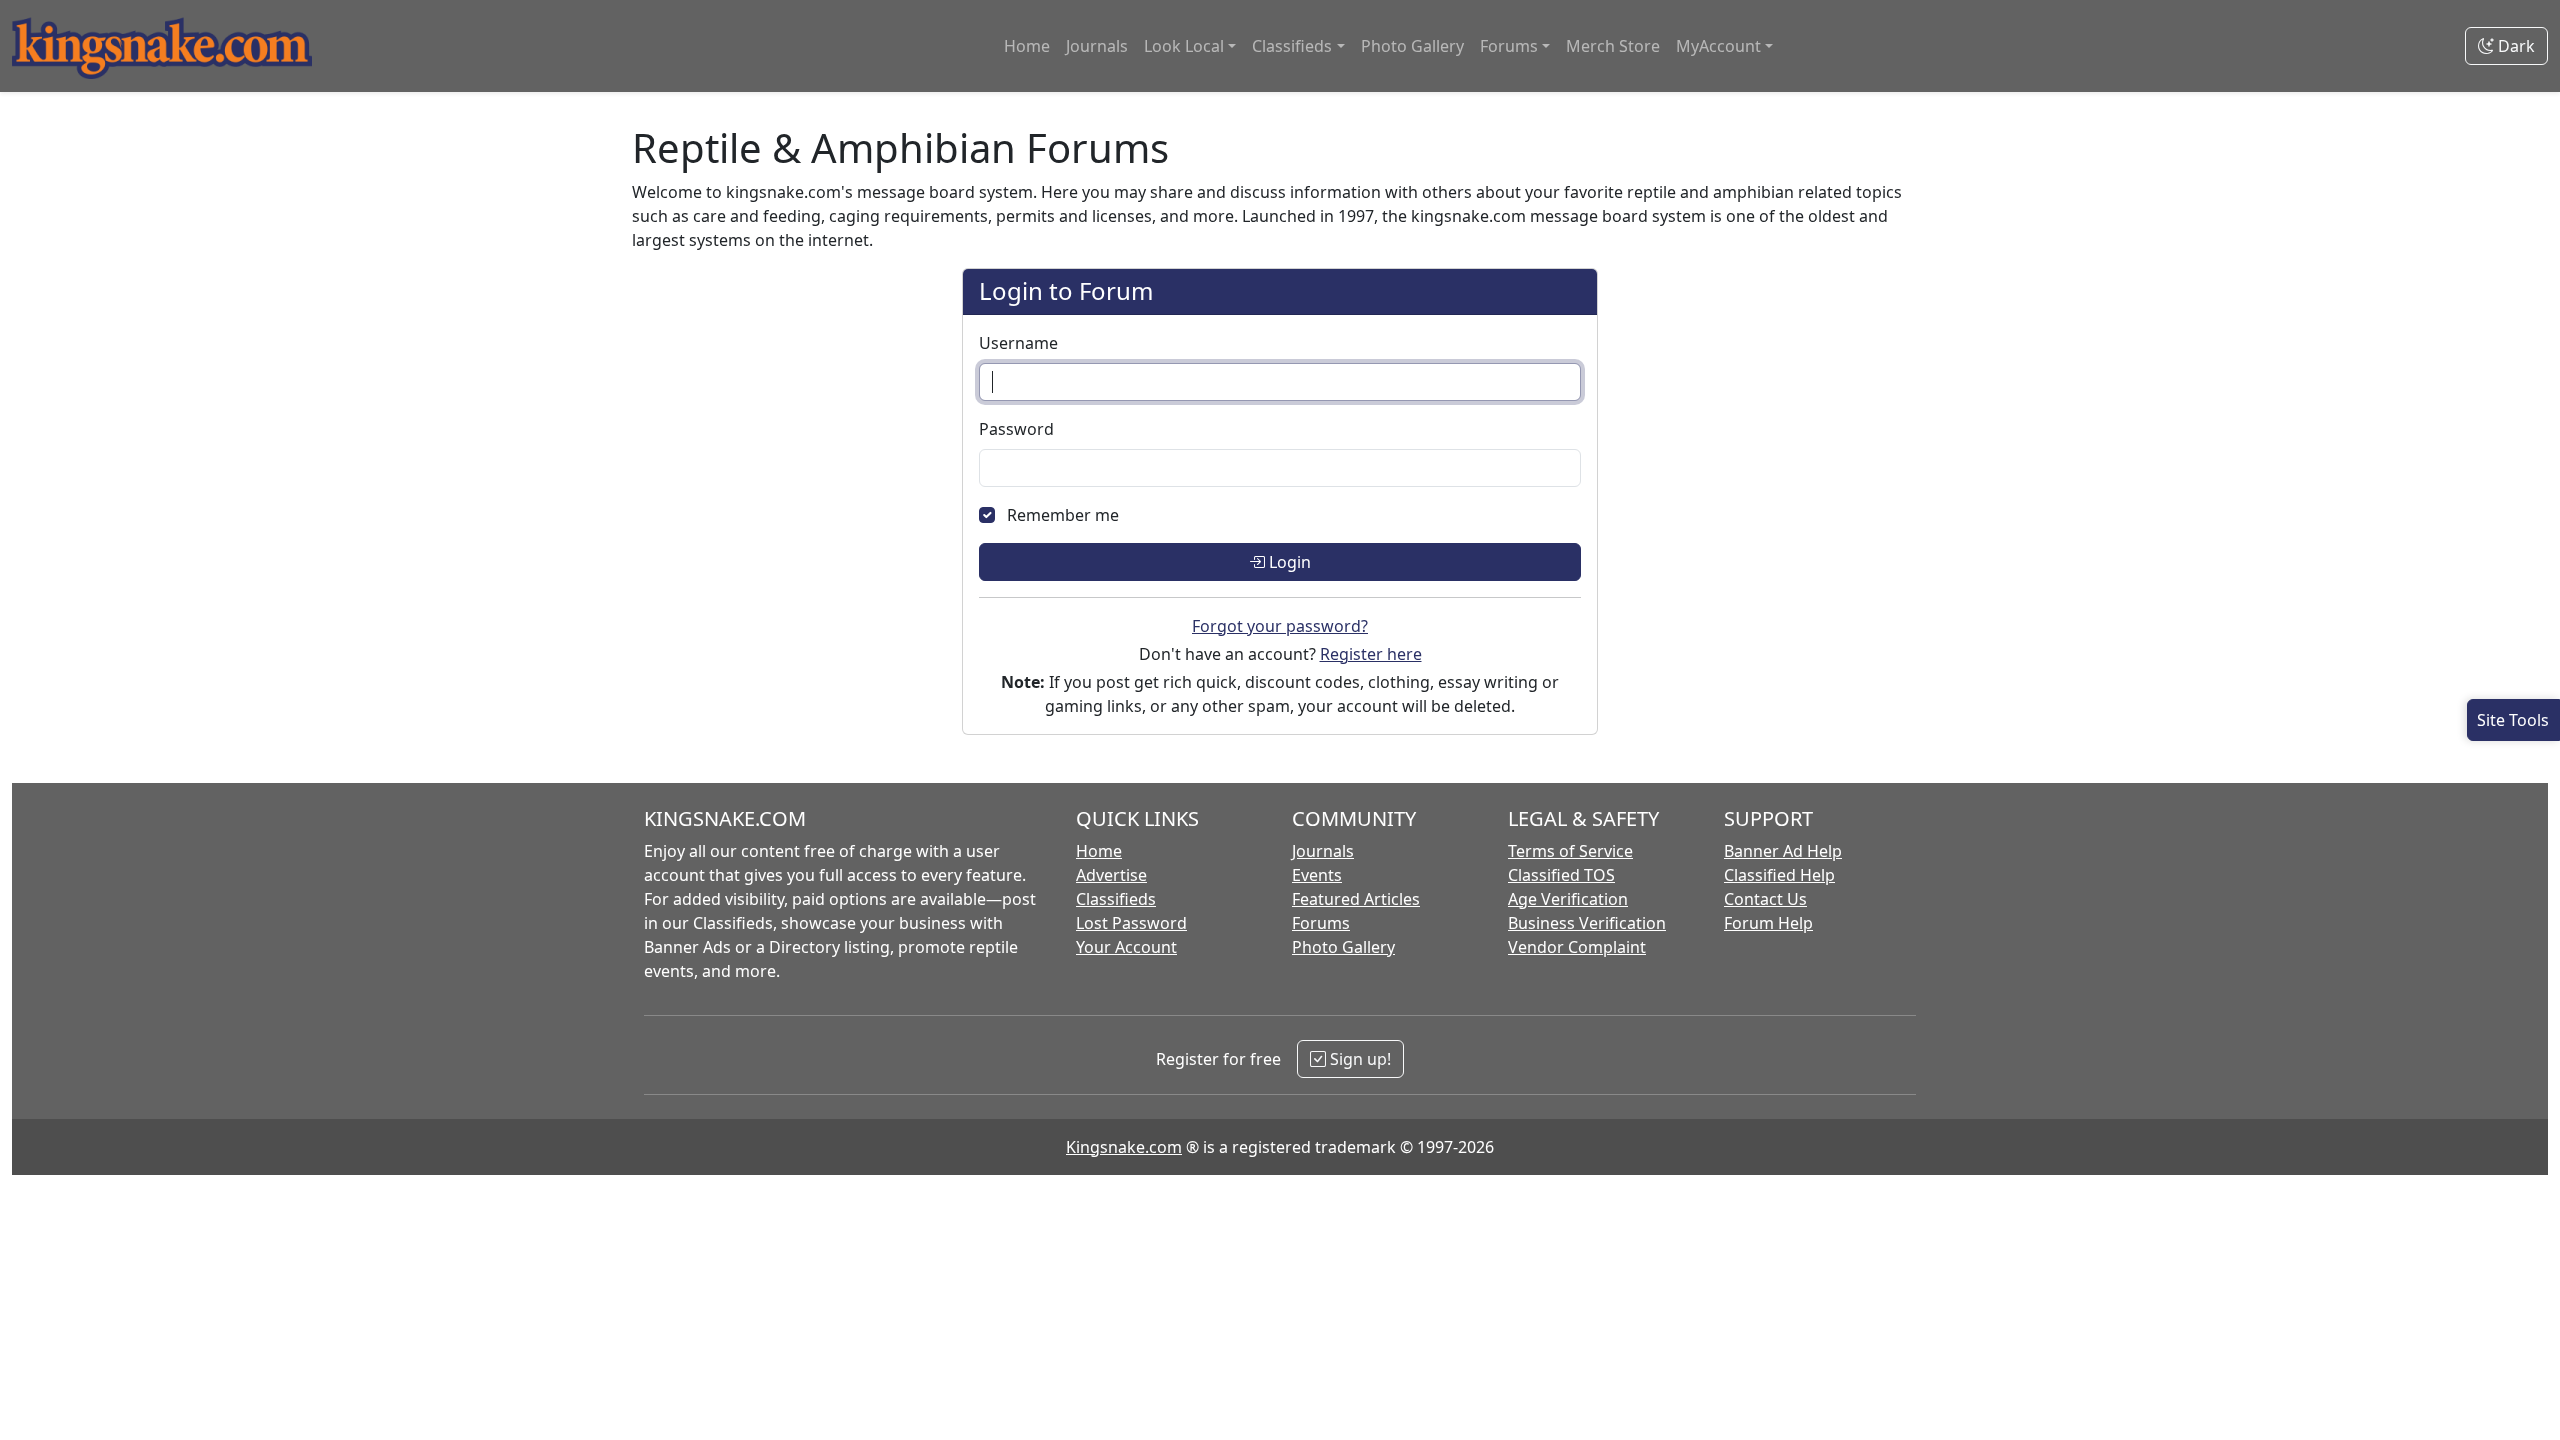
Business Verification (1587, 923)
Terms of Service (1570, 851)
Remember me (1063, 515)
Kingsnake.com (1124, 1147)
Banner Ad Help (1783, 851)
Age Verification (1568, 899)
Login (1288, 562)
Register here (1371, 654)
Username (1018, 343)
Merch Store (1613, 46)
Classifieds (1116, 899)
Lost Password (1131, 923)
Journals (1097, 46)
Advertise (1111, 875)
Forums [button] (1509, 46)
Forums (1321, 923)
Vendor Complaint (1577, 947)
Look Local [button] (1184, 46)
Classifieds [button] (1292, 46)
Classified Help (1779, 875)
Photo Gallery (1412, 46)
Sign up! (1358, 1059)
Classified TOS (1561, 875)
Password (1016, 429)
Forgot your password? (1280, 626)
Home (1027, 46)
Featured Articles (1356, 899)
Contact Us (1765, 899)
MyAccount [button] (1718, 46)
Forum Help (1768, 923)
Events (1317, 875)
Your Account (1126, 947)
